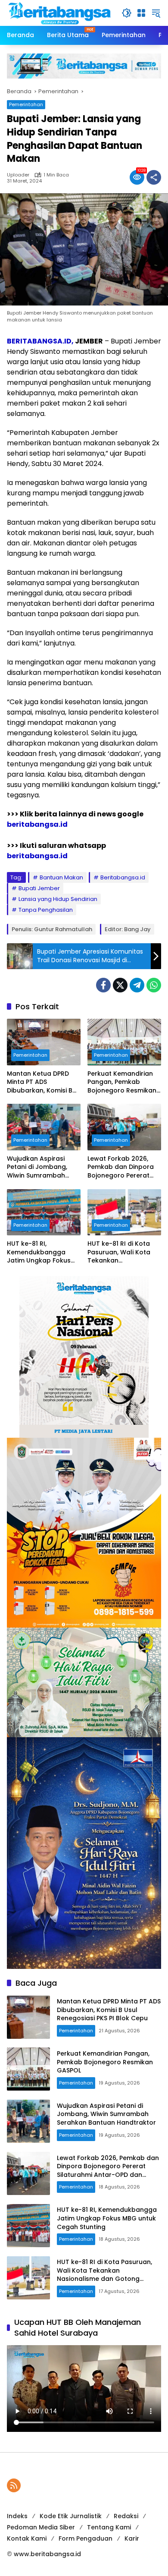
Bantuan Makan (61, 877)
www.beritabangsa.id (47, 2554)
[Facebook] (103, 985)
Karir (132, 2538)
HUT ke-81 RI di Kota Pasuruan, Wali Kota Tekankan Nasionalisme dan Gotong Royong (119, 1252)
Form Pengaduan (86, 2538)
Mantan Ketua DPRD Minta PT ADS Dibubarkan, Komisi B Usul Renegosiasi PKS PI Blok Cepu (43, 1082)
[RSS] (14, 2485)
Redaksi (126, 2516)
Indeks (17, 2516)
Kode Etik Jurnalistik (71, 2516)
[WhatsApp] (154, 985)
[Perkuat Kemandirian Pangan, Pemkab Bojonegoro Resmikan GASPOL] (124, 1042)
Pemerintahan (26, 104)
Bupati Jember (39, 888)
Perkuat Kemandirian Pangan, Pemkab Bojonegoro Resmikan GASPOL (122, 1082)
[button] (127, 13)
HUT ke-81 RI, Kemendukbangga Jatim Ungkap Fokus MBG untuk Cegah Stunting (39, 1252)
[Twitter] (120, 985)
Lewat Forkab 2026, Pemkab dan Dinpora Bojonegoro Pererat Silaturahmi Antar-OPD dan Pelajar (123, 1167)
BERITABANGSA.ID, (40, 341)
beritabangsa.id (37, 824)
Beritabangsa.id (123, 877)
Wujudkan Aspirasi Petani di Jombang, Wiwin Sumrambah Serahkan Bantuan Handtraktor (37, 1167)
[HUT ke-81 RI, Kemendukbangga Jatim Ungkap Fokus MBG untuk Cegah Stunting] (44, 1212)
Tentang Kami (109, 2527)
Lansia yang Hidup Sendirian (58, 899)
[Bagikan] (154, 177)
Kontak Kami (27, 2538)
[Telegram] (137, 985)
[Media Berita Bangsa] (60, 13)
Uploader (18, 175)
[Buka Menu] (141, 13)
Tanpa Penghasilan (46, 910)
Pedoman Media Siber (41, 2527)
